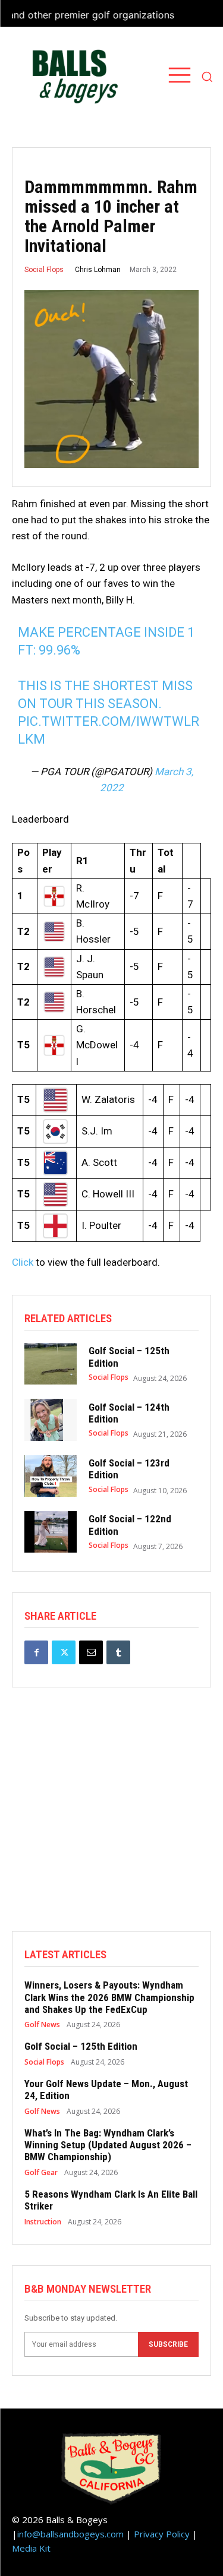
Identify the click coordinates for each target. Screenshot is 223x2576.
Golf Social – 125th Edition (81, 2046)
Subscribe (168, 2344)
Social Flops (44, 270)
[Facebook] (36, 1652)
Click (23, 1262)
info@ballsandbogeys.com (70, 2534)
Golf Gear (41, 2173)
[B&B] (72, 77)
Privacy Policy (162, 2534)
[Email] (91, 1652)
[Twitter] (64, 1652)
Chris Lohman (98, 270)
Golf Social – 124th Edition (129, 1413)
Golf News (42, 2025)
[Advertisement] (111, 1820)
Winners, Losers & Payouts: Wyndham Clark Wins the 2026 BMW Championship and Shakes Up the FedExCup (109, 1997)
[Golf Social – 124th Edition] (51, 1420)
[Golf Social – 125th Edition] (51, 1364)
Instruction (43, 2222)
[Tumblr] (118, 1652)
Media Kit (31, 2548)
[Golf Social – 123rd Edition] (51, 1476)
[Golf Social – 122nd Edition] (51, 1532)
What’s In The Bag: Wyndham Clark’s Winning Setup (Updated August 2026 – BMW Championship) (108, 2145)
